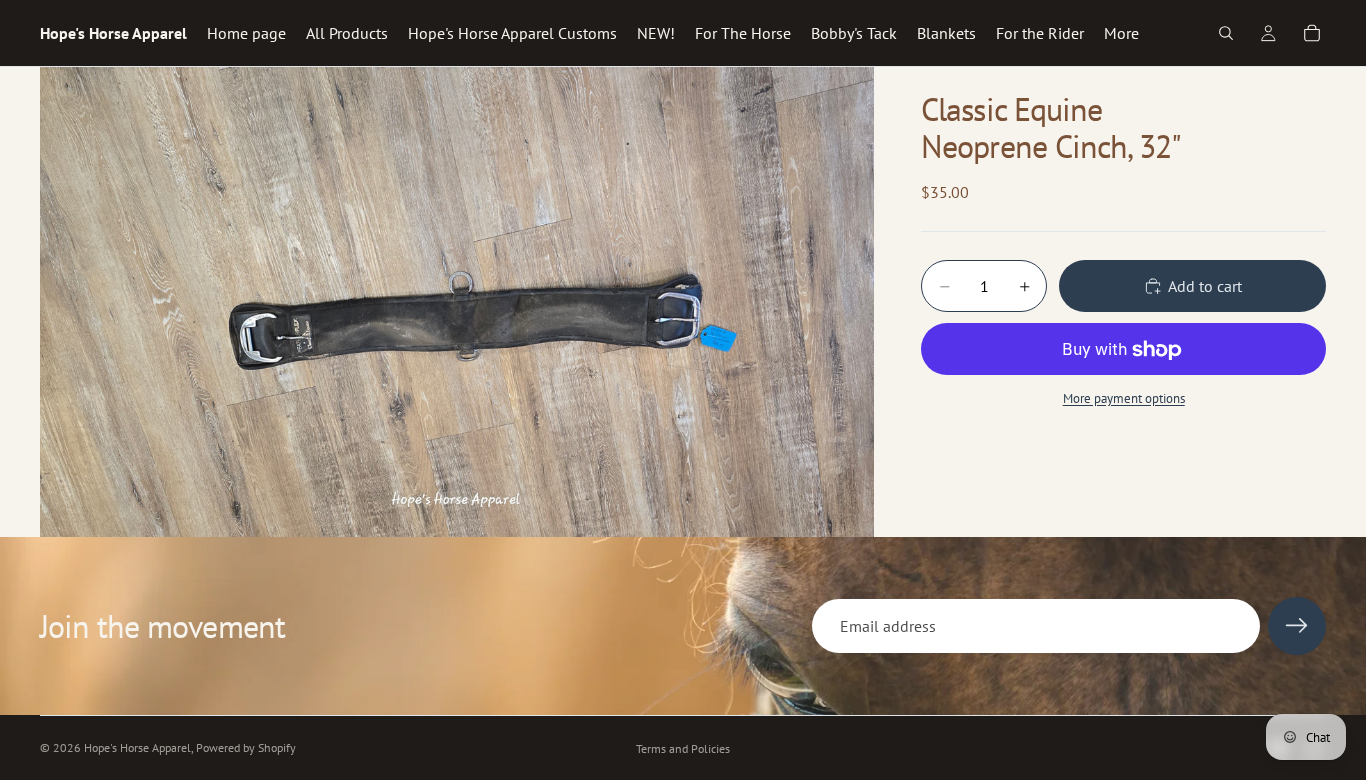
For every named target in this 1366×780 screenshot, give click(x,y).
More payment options (1124, 398)
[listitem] (1121, 33)
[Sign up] (1297, 626)
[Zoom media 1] (457, 302)
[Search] (1226, 33)
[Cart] (1312, 33)
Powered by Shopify (246, 747)
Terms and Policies (683, 748)
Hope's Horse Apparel (137, 747)
